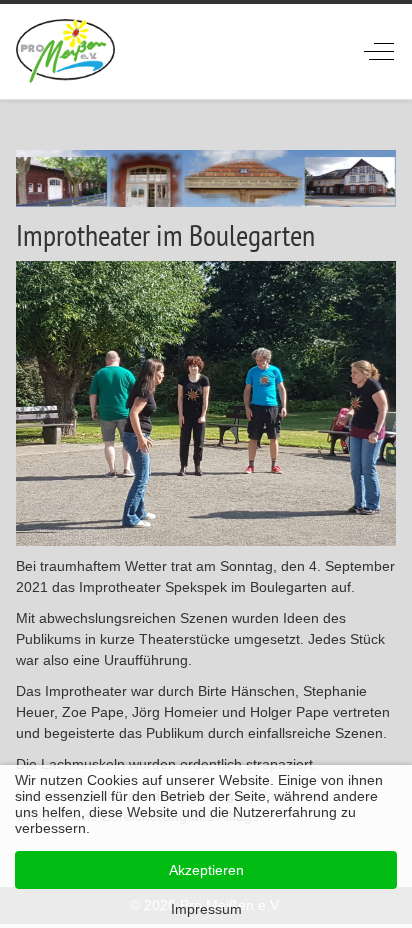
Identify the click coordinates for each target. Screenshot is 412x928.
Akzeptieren (206, 870)
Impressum (206, 909)
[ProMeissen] (65, 51)
